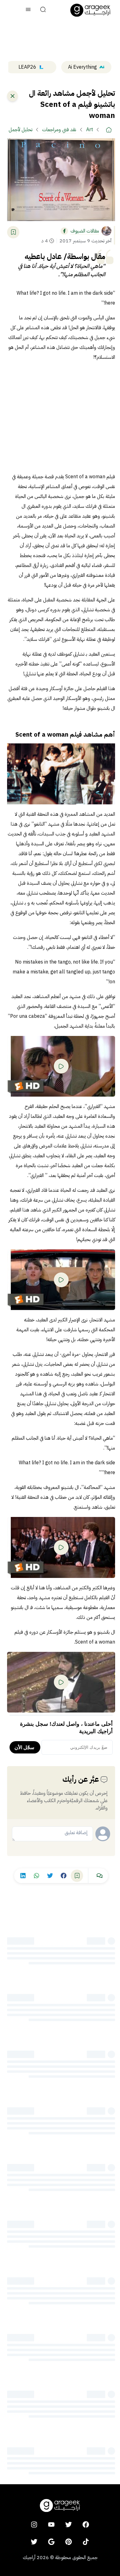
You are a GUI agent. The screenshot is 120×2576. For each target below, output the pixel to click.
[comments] (99, 1876)
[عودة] (12, 96)
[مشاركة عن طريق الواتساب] (36, 1876)
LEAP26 (27, 67)
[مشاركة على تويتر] (50, 1876)
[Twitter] (34, 2542)
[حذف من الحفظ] (13, 232)
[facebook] (86, 2524)
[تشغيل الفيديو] (61, 1066)
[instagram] (34, 2524)
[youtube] (51, 2524)
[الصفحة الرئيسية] (90, 10)
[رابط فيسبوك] (64, 231)
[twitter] (69, 2524)
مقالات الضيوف (85, 231)
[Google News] (51, 2542)
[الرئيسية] (109, 130)
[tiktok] (86, 2542)
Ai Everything (82, 67)
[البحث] (43, 10)
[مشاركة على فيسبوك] (63, 1876)
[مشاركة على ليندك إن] (23, 1876)
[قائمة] (28, 10)
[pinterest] (69, 2542)
